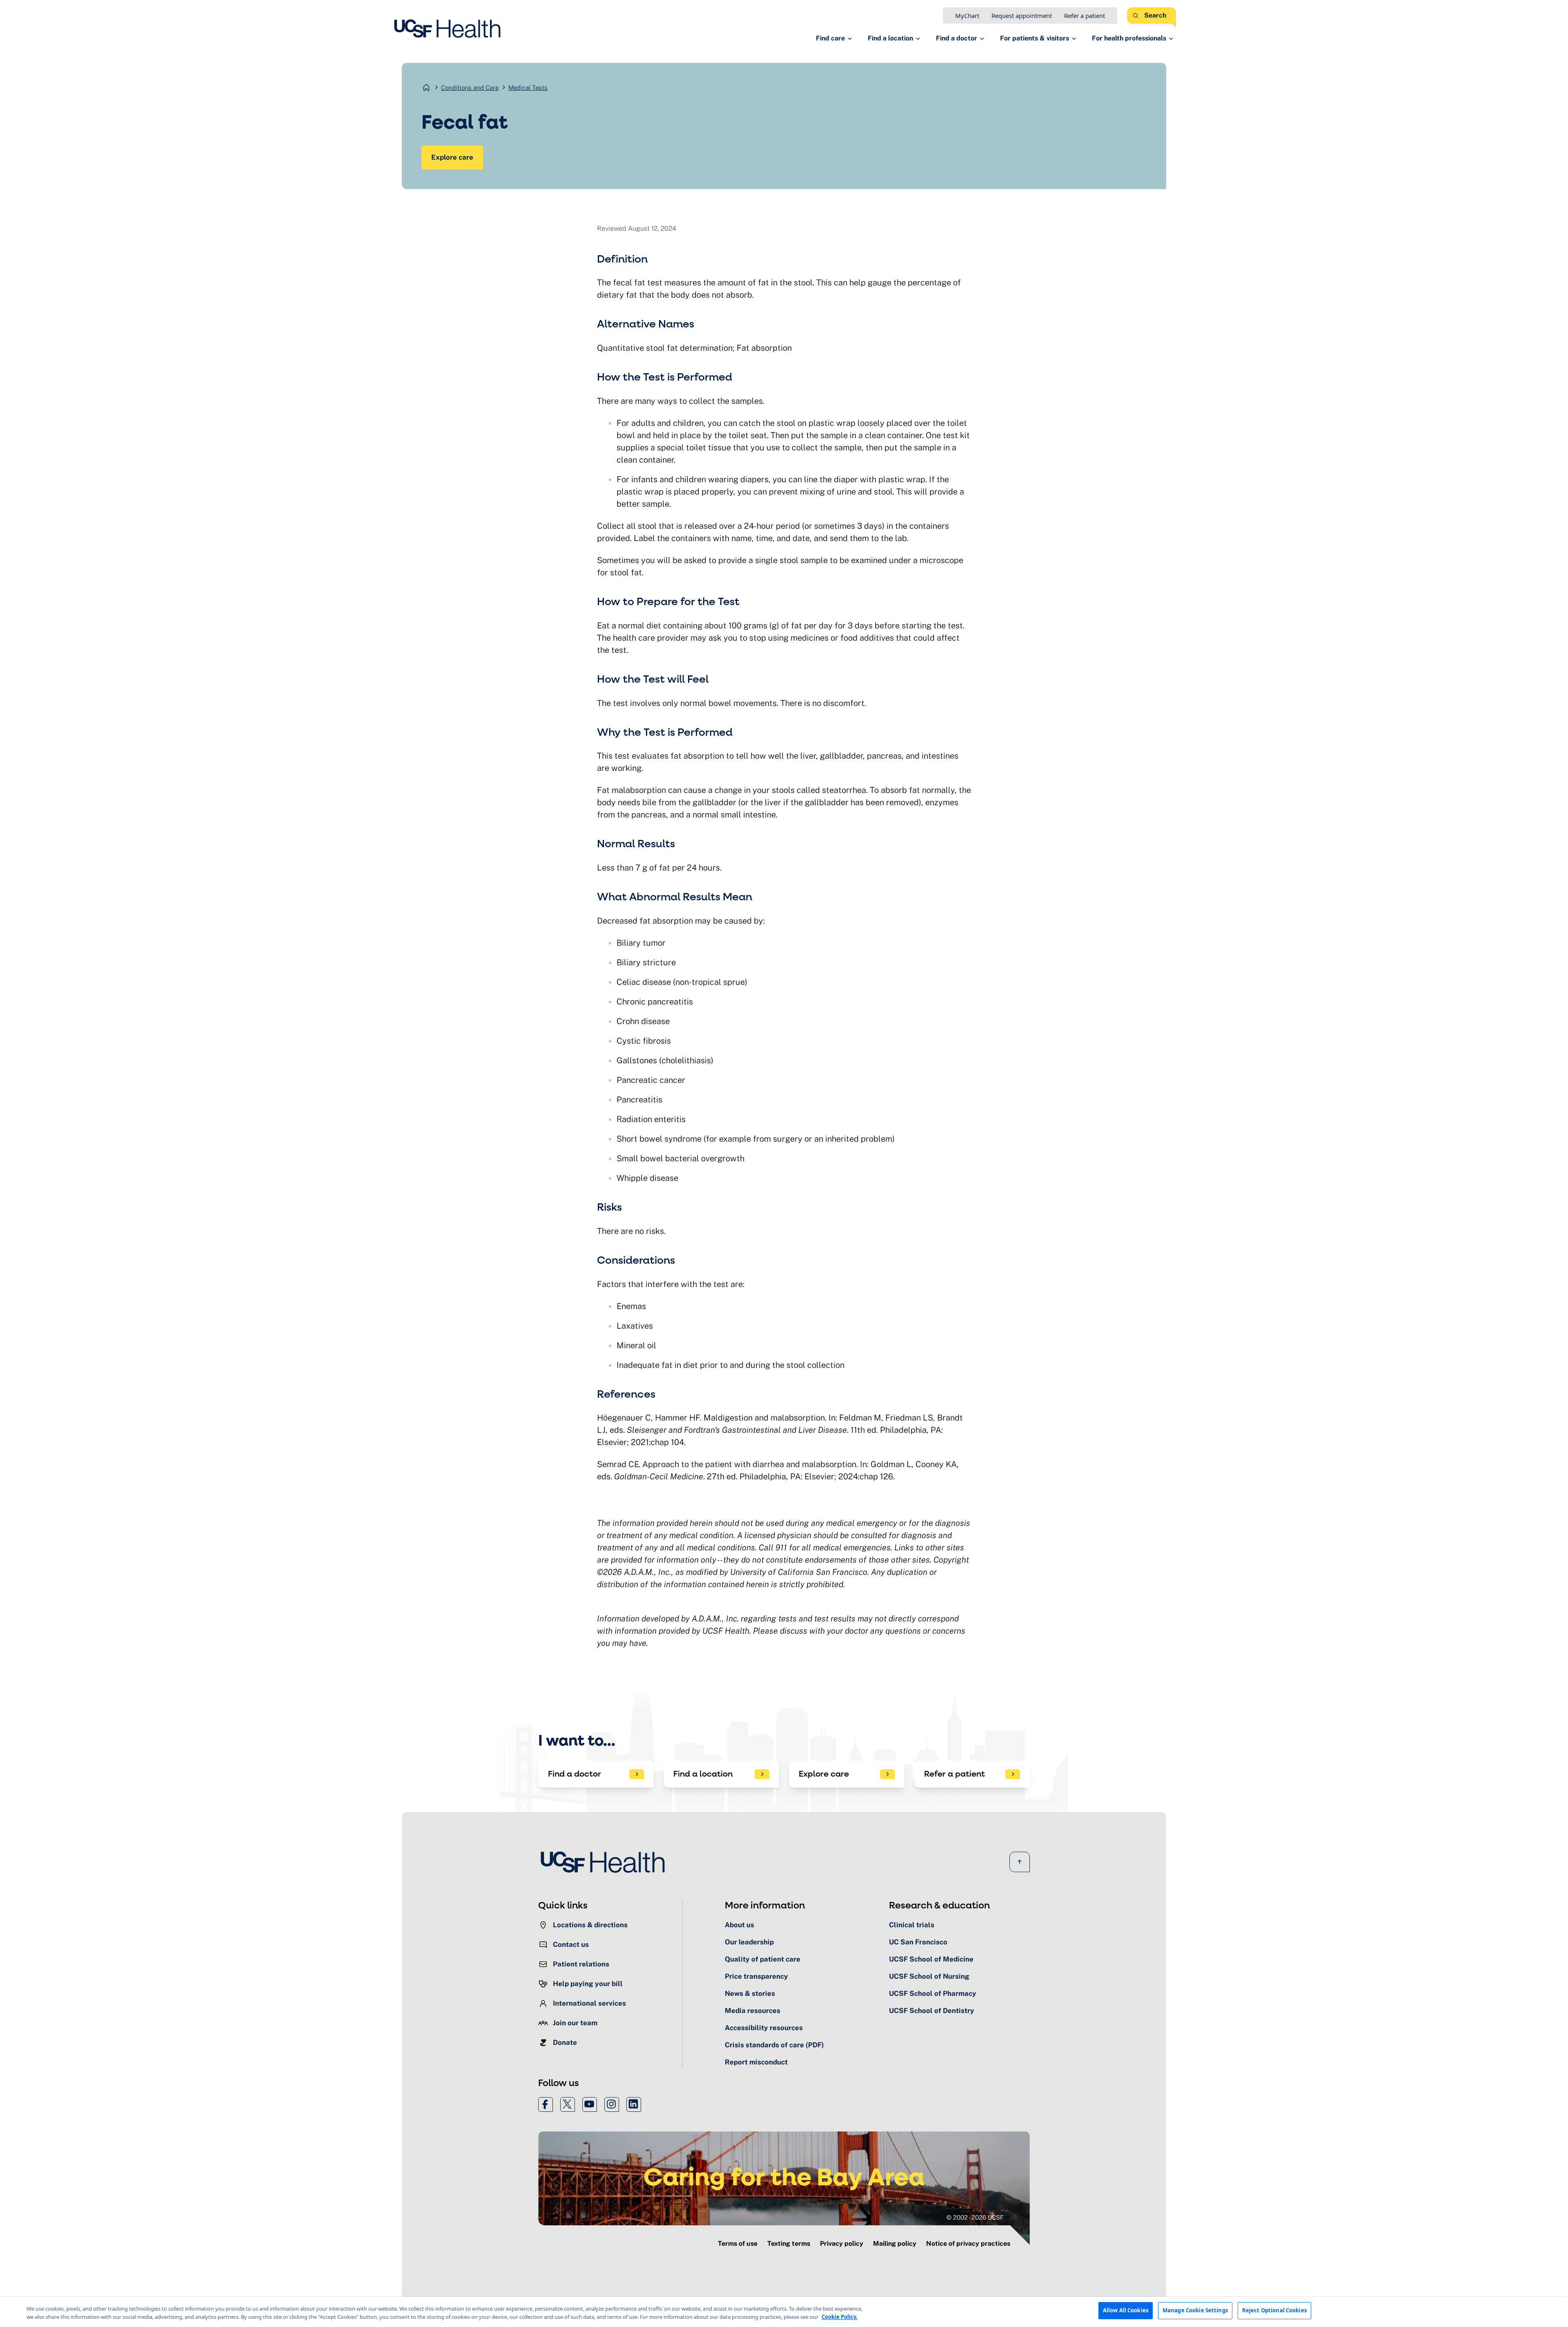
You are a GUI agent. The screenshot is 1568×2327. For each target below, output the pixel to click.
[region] (784, 2312)
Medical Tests (528, 88)
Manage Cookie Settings (1195, 2310)
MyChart (967, 16)
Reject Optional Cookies (1274, 2310)
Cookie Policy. (840, 2317)
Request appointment (1022, 16)
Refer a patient (1085, 16)
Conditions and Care (470, 88)
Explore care (452, 157)
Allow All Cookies (1126, 2310)
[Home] (450, 29)
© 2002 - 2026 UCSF (975, 2217)
